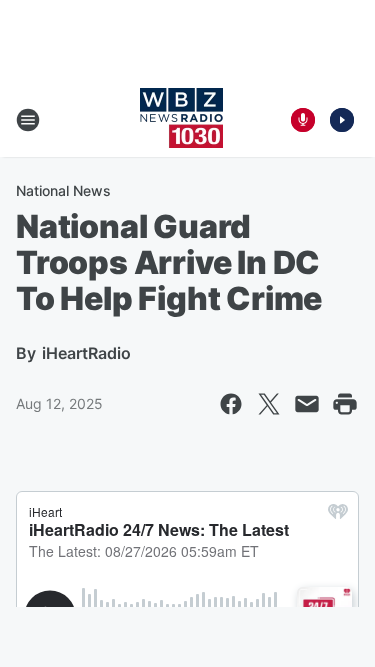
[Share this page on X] (269, 404)
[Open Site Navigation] (28, 120)
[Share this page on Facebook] (231, 404)
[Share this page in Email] (307, 404)
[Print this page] (345, 404)
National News (63, 190)
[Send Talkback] (303, 120)
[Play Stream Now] (342, 120)
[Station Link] (181, 120)
